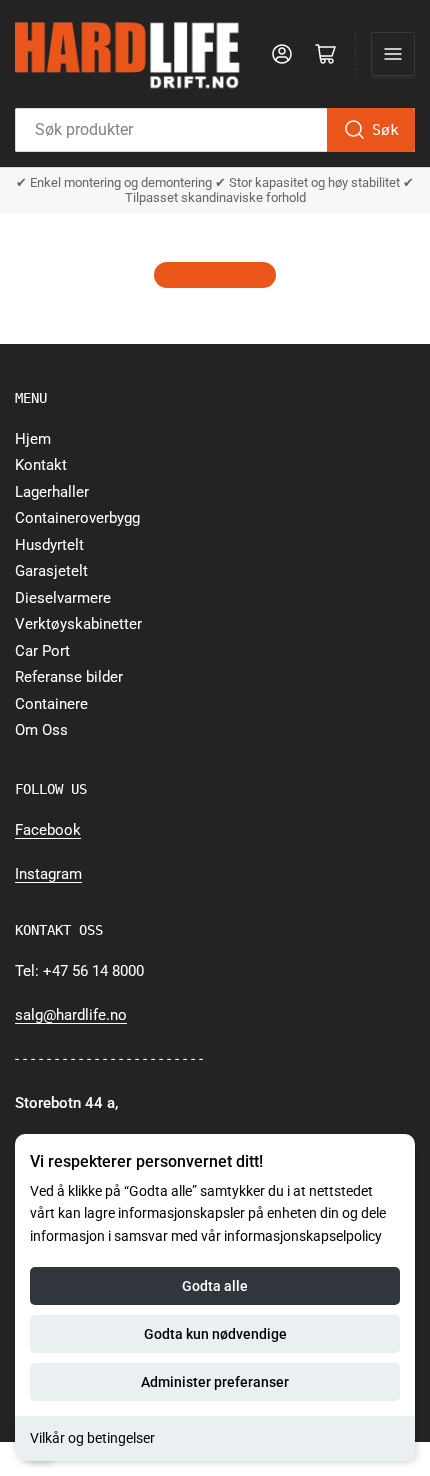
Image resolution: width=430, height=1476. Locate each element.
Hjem (33, 439)
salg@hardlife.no (71, 1015)
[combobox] (215, 130)
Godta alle (215, 1286)
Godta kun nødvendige (215, 1334)
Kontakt (41, 465)
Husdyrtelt (49, 545)
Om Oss (41, 730)
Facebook (48, 830)
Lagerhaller (52, 492)
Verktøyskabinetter (78, 624)
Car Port (42, 651)
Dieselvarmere (63, 598)
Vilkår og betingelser (92, 1438)
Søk (385, 130)
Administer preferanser (215, 1382)
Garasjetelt (51, 571)
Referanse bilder (69, 677)
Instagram (48, 874)
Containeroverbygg (77, 518)
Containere (51, 704)
